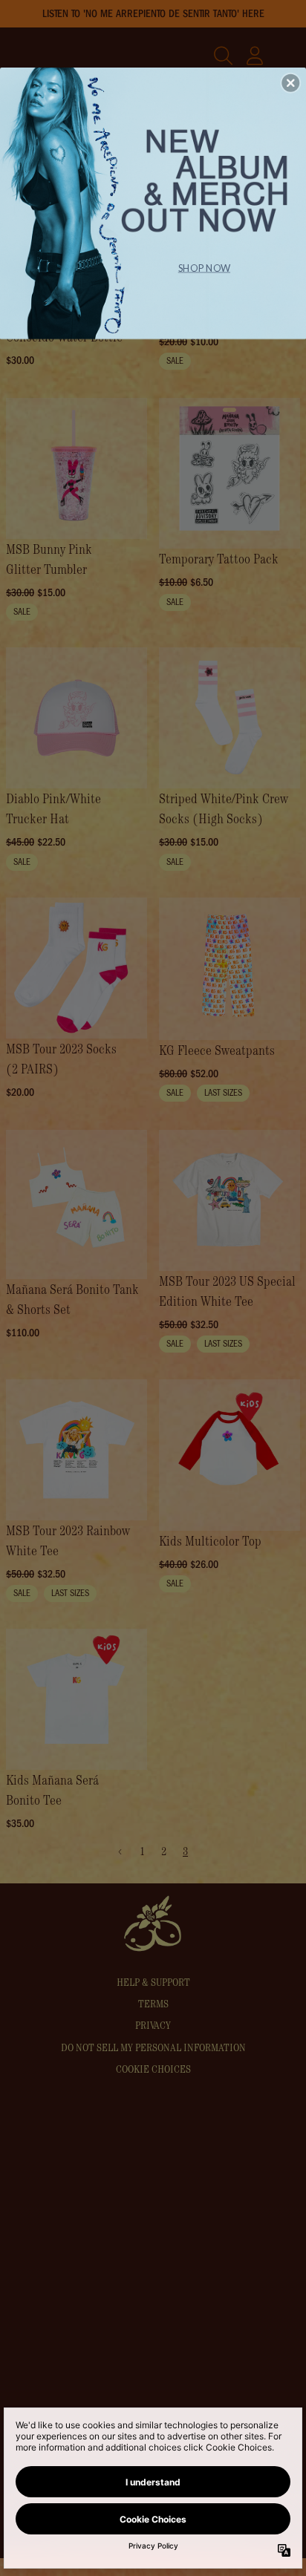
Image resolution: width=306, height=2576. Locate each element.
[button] (290, 82)
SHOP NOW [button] (204, 267)
